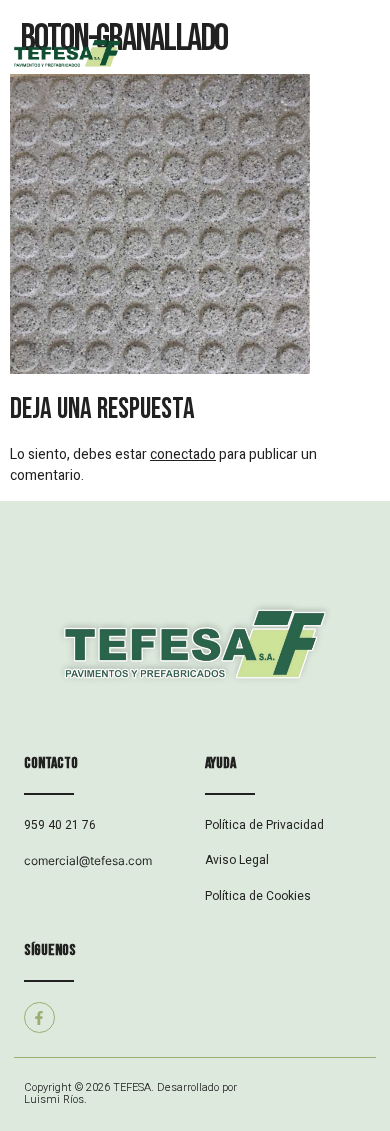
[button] (292, 55)
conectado (183, 454)
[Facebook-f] (39, 1017)
